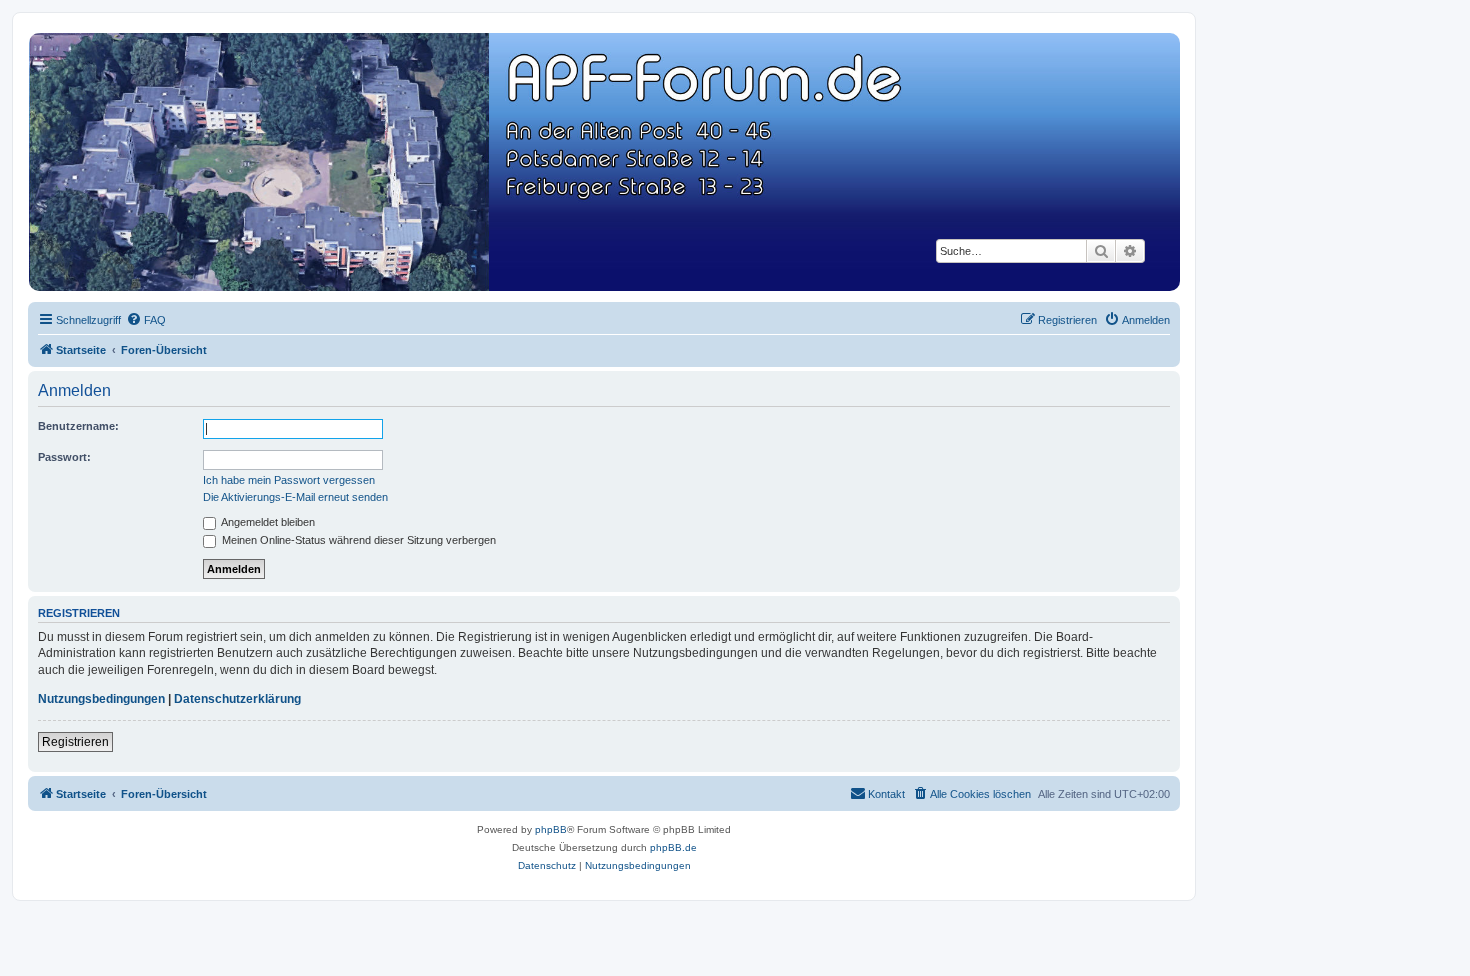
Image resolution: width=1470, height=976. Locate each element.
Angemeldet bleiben (267, 522)
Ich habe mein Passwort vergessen (289, 480)
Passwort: (64, 457)
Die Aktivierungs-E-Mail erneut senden (295, 497)
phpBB (551, 829)
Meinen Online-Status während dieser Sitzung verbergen (357, 540)
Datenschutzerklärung (237, 699)
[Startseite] (603, 162)
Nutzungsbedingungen (101, 699)
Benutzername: (78, 426)
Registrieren (75, 742)
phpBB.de (673, 847)
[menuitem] (146, 320)
